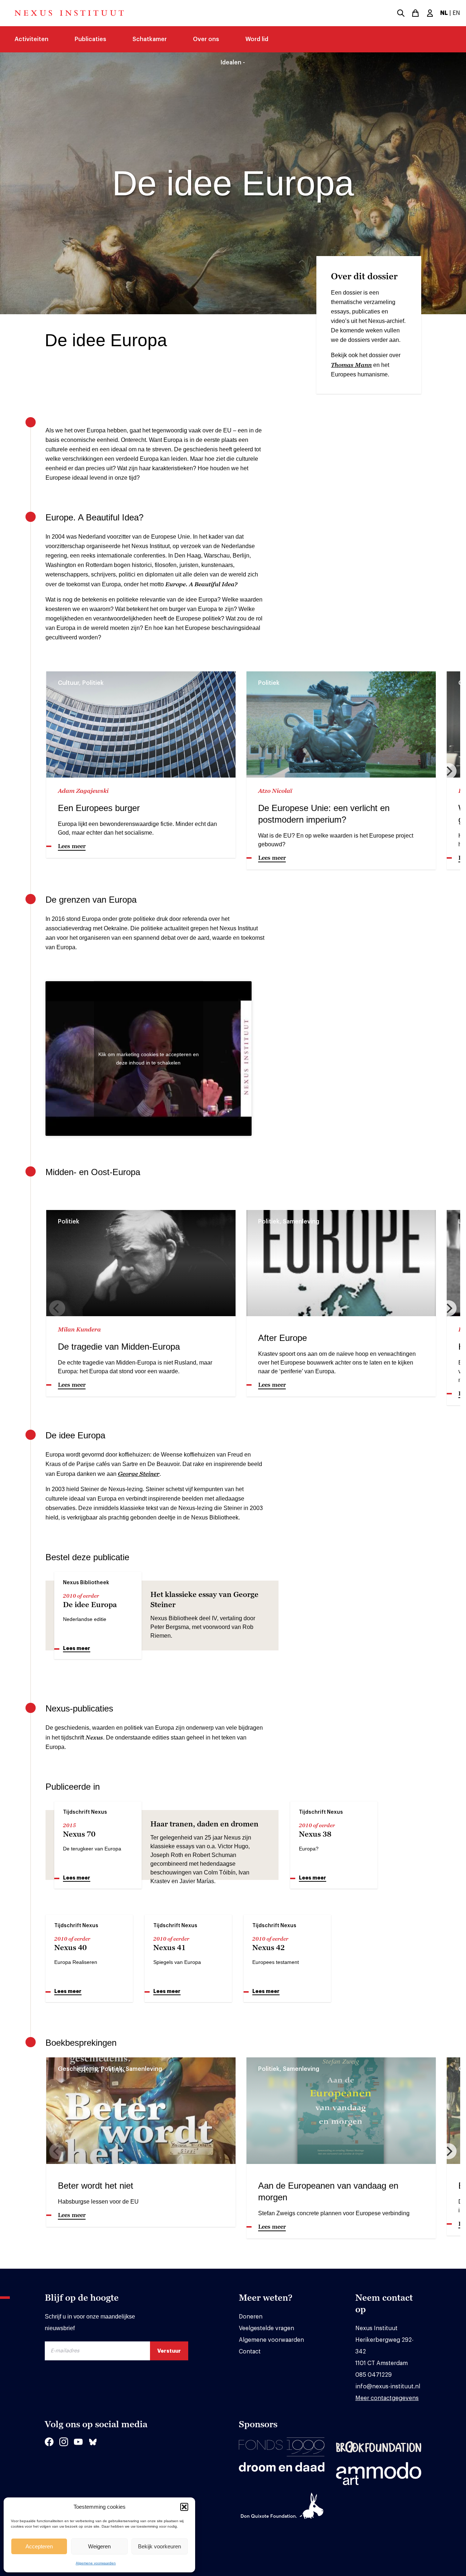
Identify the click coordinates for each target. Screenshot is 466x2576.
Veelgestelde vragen (266, 2328)
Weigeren (99, 2546)
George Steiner (139, 1474)
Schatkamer (150, 39)
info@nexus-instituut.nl (388, 2387)
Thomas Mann (351, 365)
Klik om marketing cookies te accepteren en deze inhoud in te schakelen (149, 1058)
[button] (184, 2507)
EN (456, 13)
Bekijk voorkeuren (159, 2546)
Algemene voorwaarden (96, 2563)
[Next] (449, 771)
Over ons (206, 39)
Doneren (251, 2317)
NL (444, 13)
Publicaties (90, 39)
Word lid (257, 39)
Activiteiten (31, 39)
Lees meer (77, 1648)
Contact (250, 2352)
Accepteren (39, 2546)
